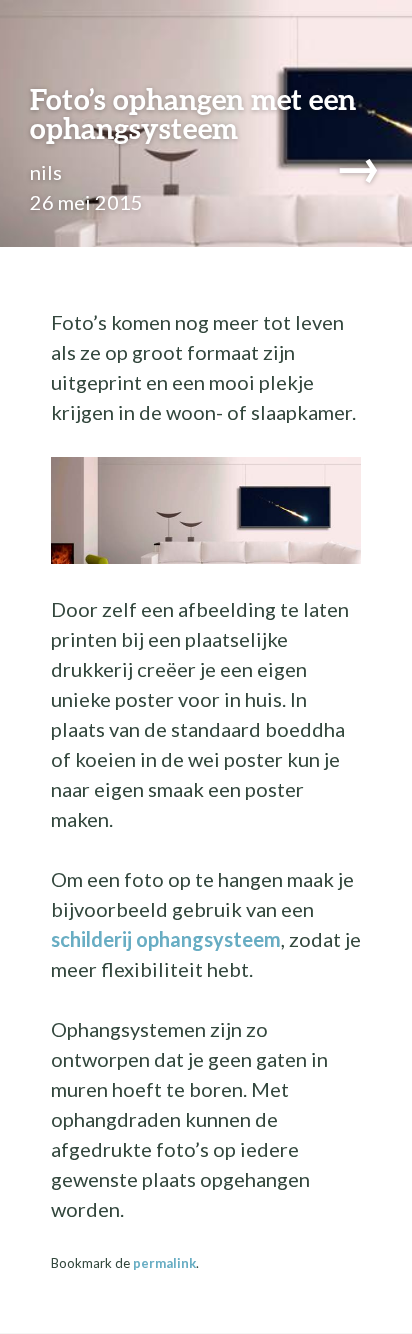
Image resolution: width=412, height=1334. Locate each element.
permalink (164, 1263)
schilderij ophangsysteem (166, 939)
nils (46, 172)
